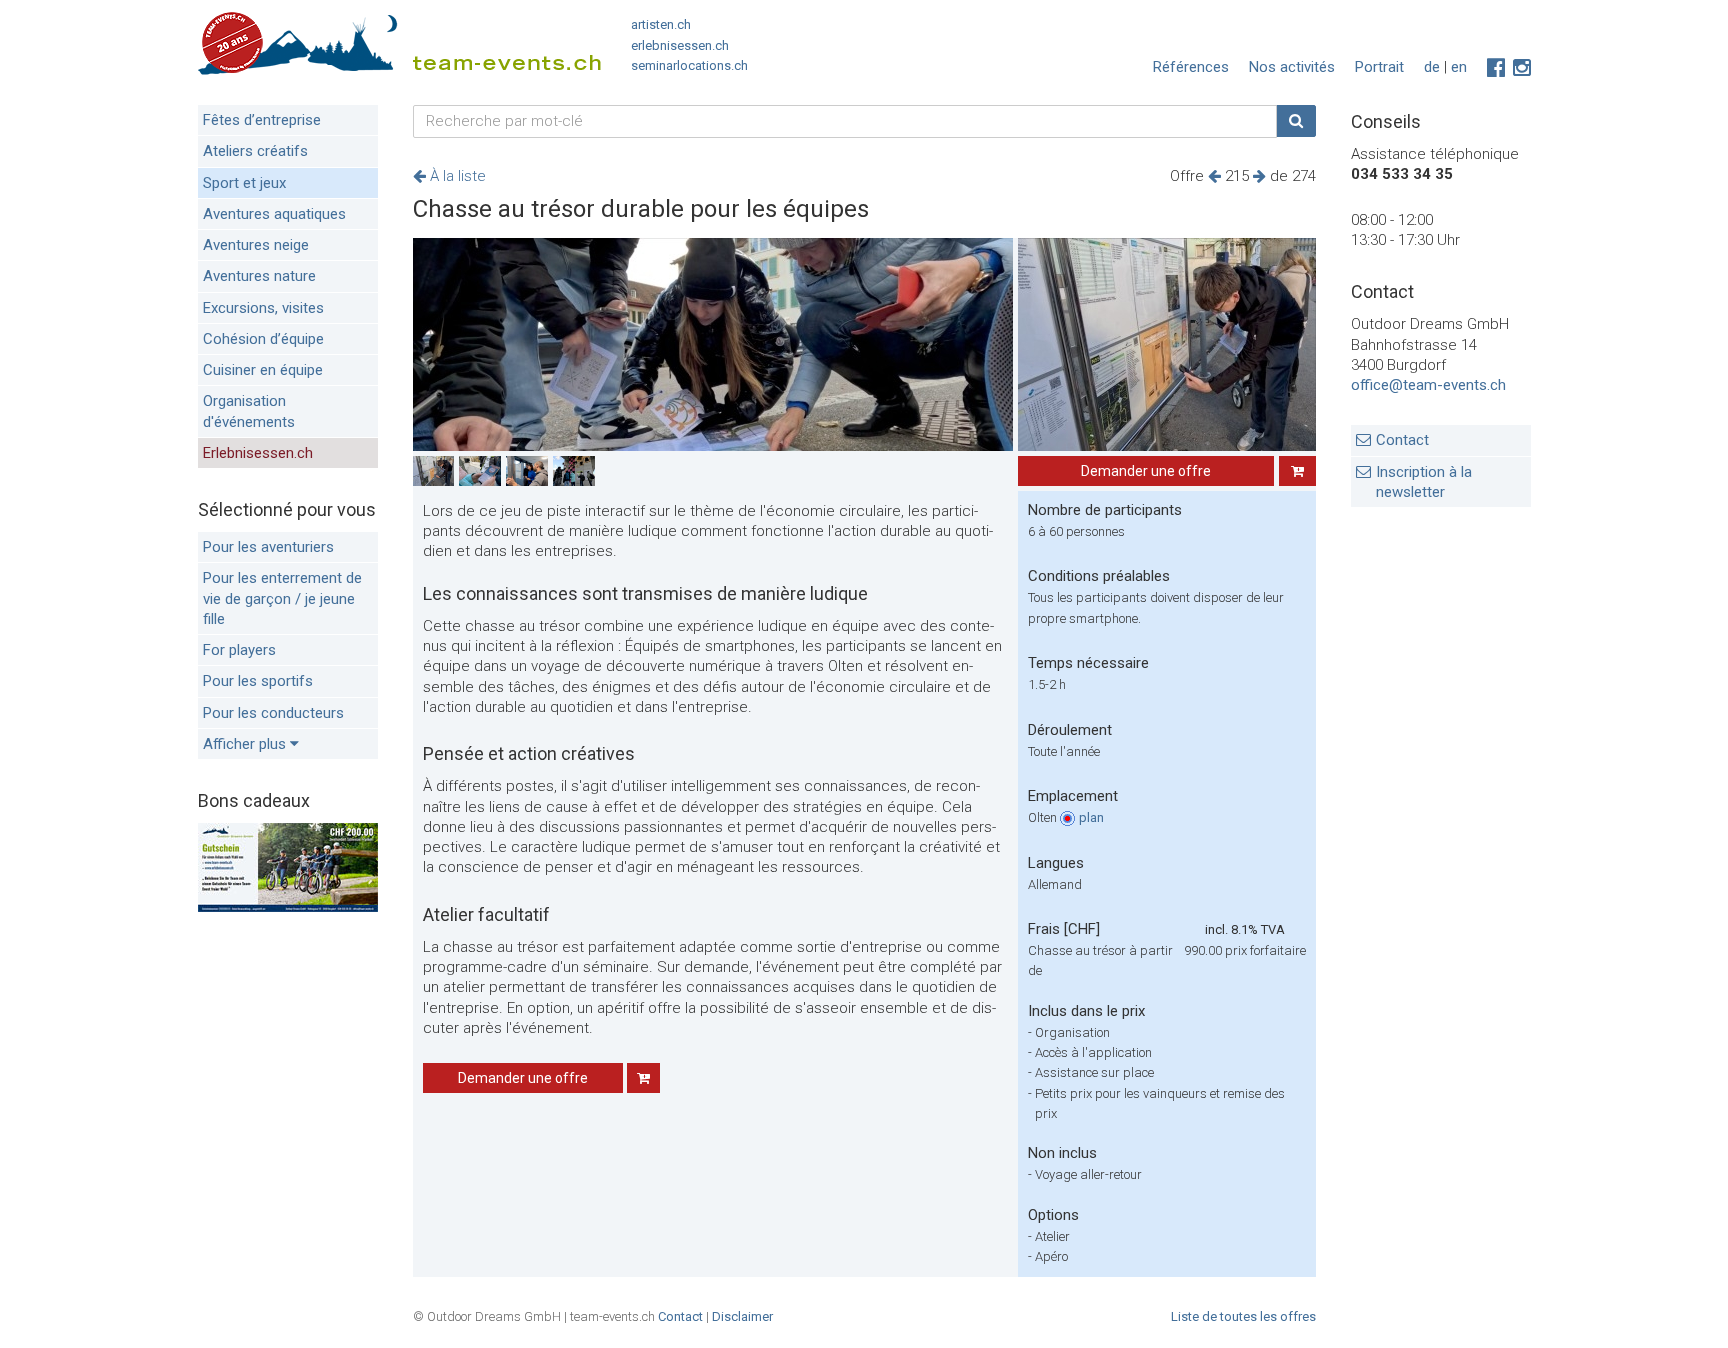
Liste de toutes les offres (1243, 1316)
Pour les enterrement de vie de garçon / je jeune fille (282, 598)
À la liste (456, 176)
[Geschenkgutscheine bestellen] (288, 907)
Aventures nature (259, 276)
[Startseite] (399, 47)
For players (239, 650)
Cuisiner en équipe (263, 370)
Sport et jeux (244, 183)
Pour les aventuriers (268, 547)
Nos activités (1292, 67)
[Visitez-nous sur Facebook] (1496, 68)
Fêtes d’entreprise (262, 120)
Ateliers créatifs (255, 151)
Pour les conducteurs (273, 713)
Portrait (1379, 67)
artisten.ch (661, 24)
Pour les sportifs (258, 681)
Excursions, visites (263, 308)
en (1459, 67)
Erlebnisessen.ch (258, 453)
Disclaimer (742, 1316)
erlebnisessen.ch (680, 45)
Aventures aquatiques (274, 214)
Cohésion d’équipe (263, 339)
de (1432, 67)
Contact (1402, 440)
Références (1191, 67)
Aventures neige (256, 245)
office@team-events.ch (1428, 385)
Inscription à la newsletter (1424, 482)
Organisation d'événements (249, 411)
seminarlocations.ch (689, 65)
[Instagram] (1522, 68)
